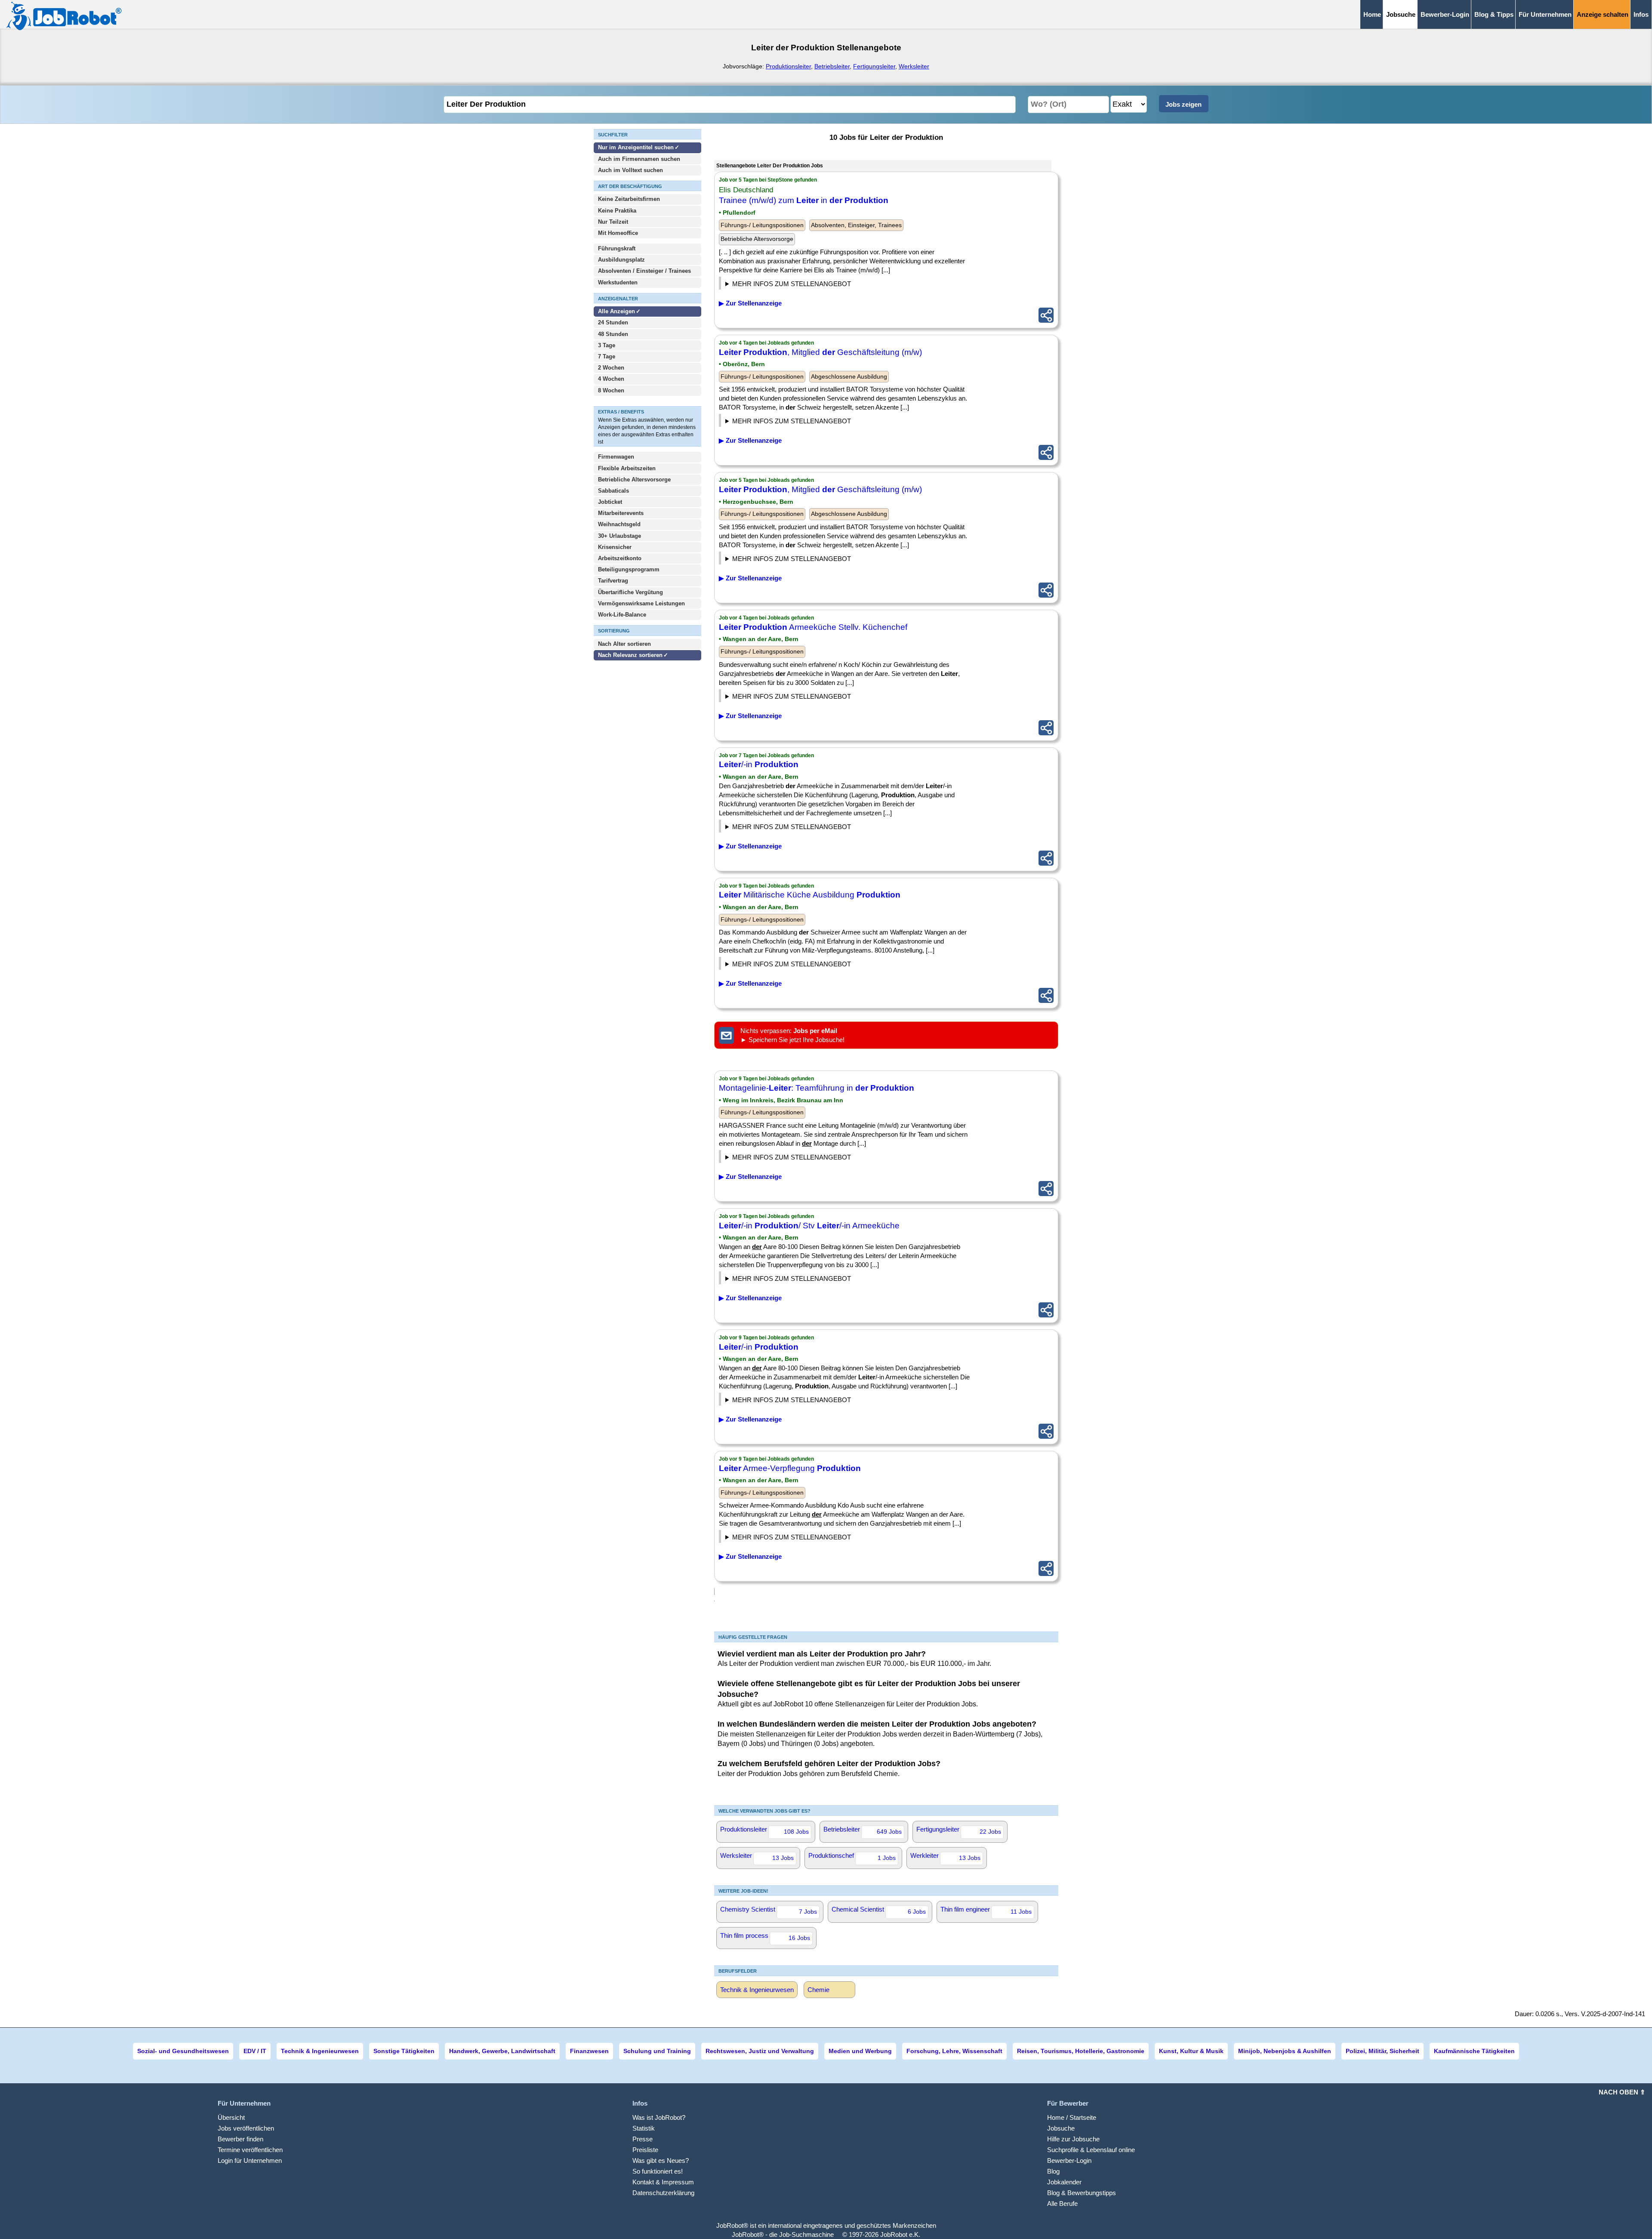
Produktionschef (852, 1857)
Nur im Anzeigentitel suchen (636, 147)
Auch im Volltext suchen (630, 170)
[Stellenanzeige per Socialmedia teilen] (1046, 315)
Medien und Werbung (860, 2051)
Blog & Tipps (1494, 14)
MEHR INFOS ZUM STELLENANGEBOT (792, 284)
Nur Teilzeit (613, 222)
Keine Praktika (617, 211)
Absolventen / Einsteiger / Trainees (644, 271)
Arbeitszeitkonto (620, 558)
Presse (643, 2139)
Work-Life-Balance (622, 615)
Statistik (644, 2128)
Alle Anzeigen (617, 311)
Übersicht (231, 2117)
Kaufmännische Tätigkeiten (1474, 2051)
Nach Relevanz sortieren (630, 655)
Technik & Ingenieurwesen (757, 1990)
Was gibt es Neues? (661, 2160)
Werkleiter (945, 1857)
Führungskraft (617, 248)
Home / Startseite (1072, 2117)
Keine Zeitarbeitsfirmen (629, 199)
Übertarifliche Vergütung (630, 592)
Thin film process (765, 1937)
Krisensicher (615, 547)
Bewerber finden (240, 2139)
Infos (1641, 14)
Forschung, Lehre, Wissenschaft (954, 2051)
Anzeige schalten (1603, 14)
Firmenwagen (616, 457)
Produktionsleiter (788, 66)
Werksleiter (914, 66)
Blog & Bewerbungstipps (1082, 2193)
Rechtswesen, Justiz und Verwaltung (760, 2051)
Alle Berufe (1062, 2204)
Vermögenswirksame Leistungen (641, 603)
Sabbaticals (613, 491)
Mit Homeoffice (618, 233)
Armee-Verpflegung (790, 1468)
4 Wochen (611, 379)
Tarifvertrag (613, 581)
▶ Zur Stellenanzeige (750, 303)
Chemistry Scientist (769, 1910)
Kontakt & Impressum (663, 2182)
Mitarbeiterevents (621, 513)
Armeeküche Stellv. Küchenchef (813, 627)
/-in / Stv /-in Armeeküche (809, 1226)
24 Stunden (613, 322)
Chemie (818, 1990)
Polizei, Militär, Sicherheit (1382, 2051)
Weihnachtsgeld (619, 524)
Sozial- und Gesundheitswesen (183, 2051)
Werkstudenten (618, 282)
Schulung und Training (657, 2051)
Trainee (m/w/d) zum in (804, 200)
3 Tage (607, 345)
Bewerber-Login (1445, 14)
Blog (1053, 2171)
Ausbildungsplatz (621, 260)
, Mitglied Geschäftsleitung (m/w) (820, 352)
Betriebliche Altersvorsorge (634, 480)
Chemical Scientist (879, 1910)
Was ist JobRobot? (659, 2117)
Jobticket (610, 502)
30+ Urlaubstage (619, 536)
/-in (759, 764)
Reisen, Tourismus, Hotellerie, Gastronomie (1081, 2051)
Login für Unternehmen (250, 2160)
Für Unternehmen (1545, 14)
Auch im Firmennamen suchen (639, 159)
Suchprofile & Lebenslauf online (1091, 2150)
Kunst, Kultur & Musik (1191, 2051)
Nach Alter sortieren (624, 644)
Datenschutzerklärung (663, 2193)
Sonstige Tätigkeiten (404, 2051)
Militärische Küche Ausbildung (810, 895)
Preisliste (645, 2150)
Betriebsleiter (832, 66)
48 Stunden (613, 334)
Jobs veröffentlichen (246, 2128)
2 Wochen (611, 368)
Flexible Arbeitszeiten (627, 468)
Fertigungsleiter (874, 66)
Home (1372, 14)
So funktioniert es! (658, 2171)
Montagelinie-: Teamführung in (817, 1088)
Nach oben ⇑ (1622, 2092)
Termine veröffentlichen (250, 2150)
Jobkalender (1064, 2182)
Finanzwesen (589, 2051)
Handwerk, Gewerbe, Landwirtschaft (502, 2051)
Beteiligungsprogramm (629, 569)
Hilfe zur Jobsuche (1073, 2139)
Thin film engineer (986, 1910)
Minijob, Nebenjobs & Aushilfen (1285, 2051)
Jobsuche (1061, 2128)
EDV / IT (255, 2051)
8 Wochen (611, 390)
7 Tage (607, 356)
